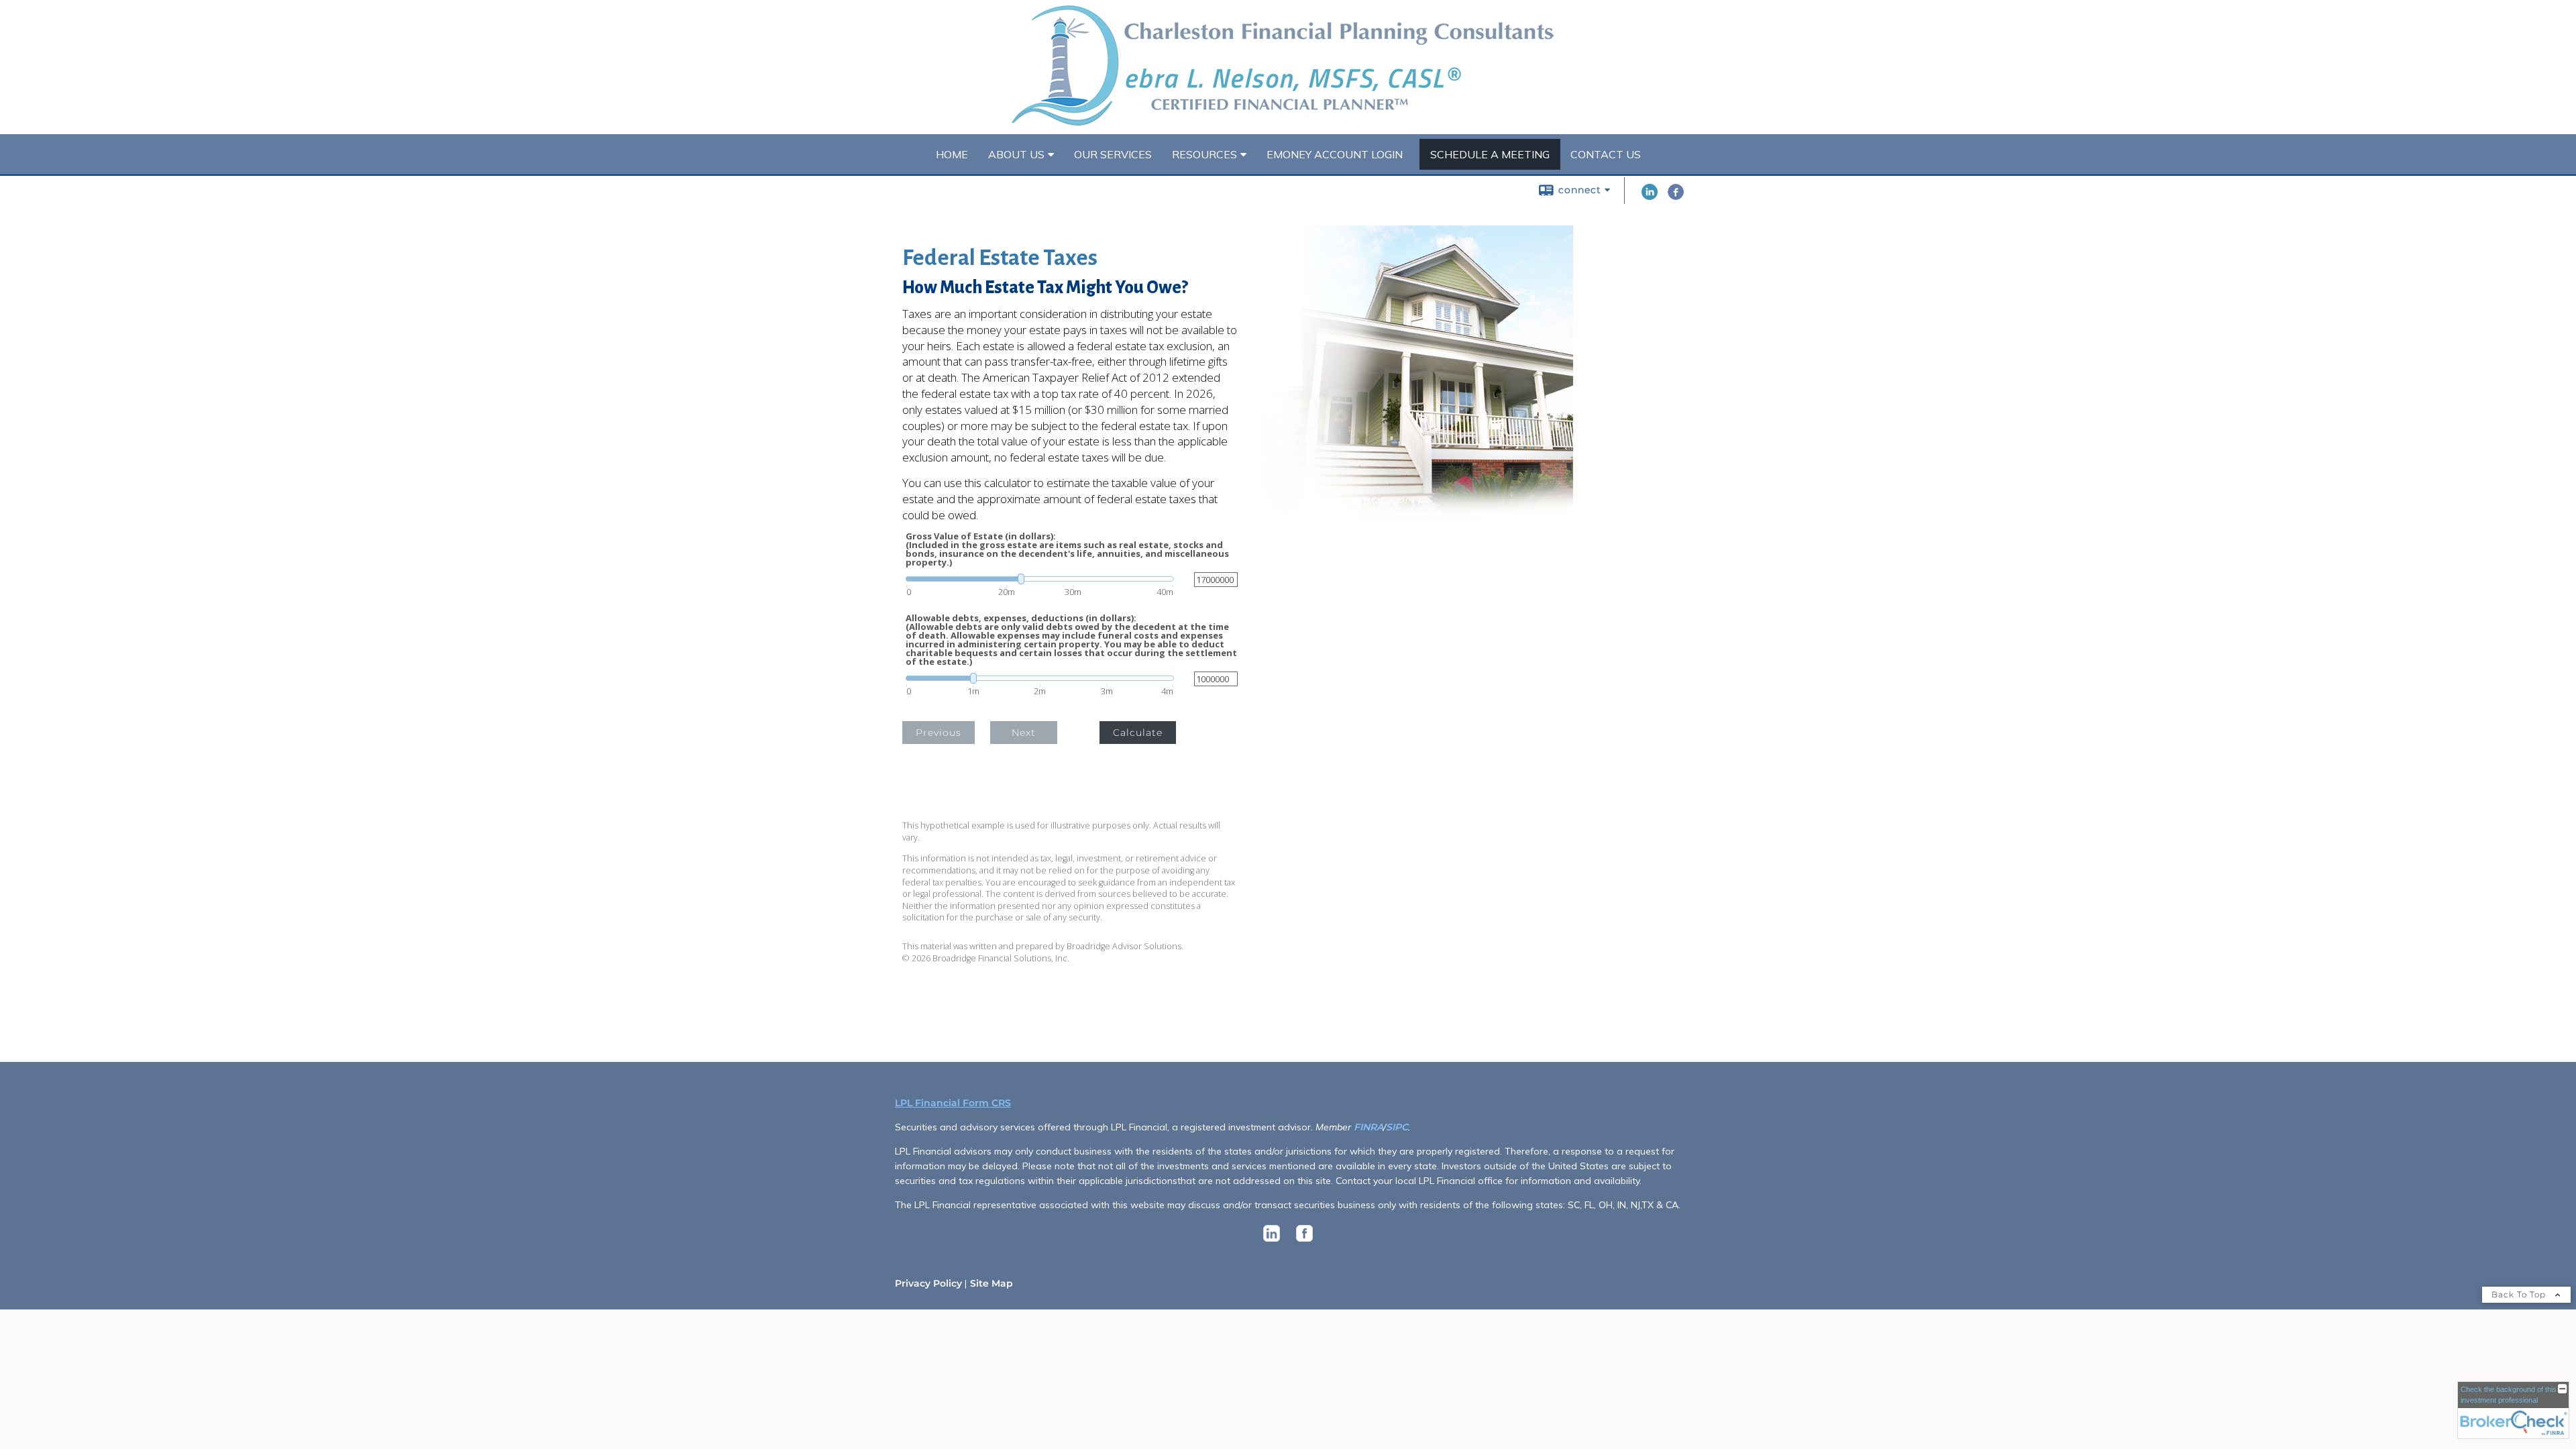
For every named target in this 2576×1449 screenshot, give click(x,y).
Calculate (1138, 733)
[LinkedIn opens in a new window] (1650, 197)
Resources (1204, 154)
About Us (1016, 154)
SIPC (1397, 1127)
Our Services (1113, 154)
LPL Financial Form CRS (953, 1103)
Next (1024, 733)
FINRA (1368, 1127)
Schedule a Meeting (1490, 154)
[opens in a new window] (1272, 1242)
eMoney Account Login (1335, 154)
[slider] (1040, 579)
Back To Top (2520, 1294)
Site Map (991, 1283)
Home (952, 154)
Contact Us (1606, 154)
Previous (938, 733)
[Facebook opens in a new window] (1676, 197)
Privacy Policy (928, 1283)
